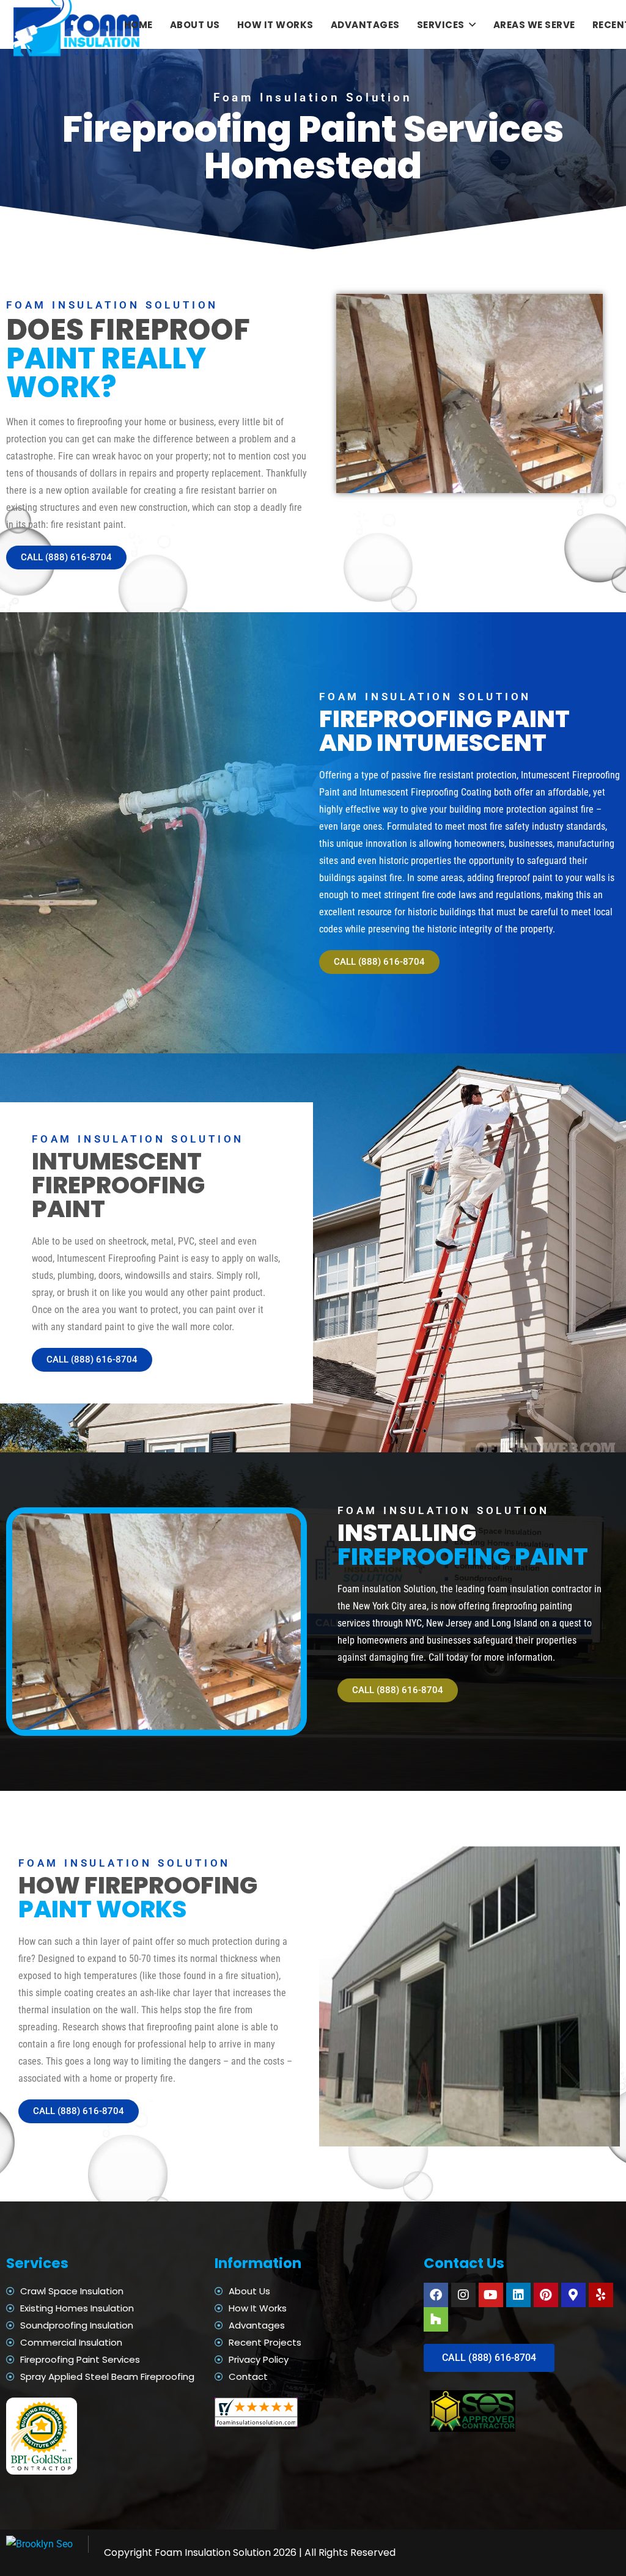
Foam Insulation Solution (213, 2552)
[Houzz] (436, 2319)
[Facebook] (436, 2295)
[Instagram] (463, 2295)
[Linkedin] (518, 2295)
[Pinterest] (546, 2295)
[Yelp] (601, 2295)
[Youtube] (491, 2295)
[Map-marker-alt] (573, 2295)
